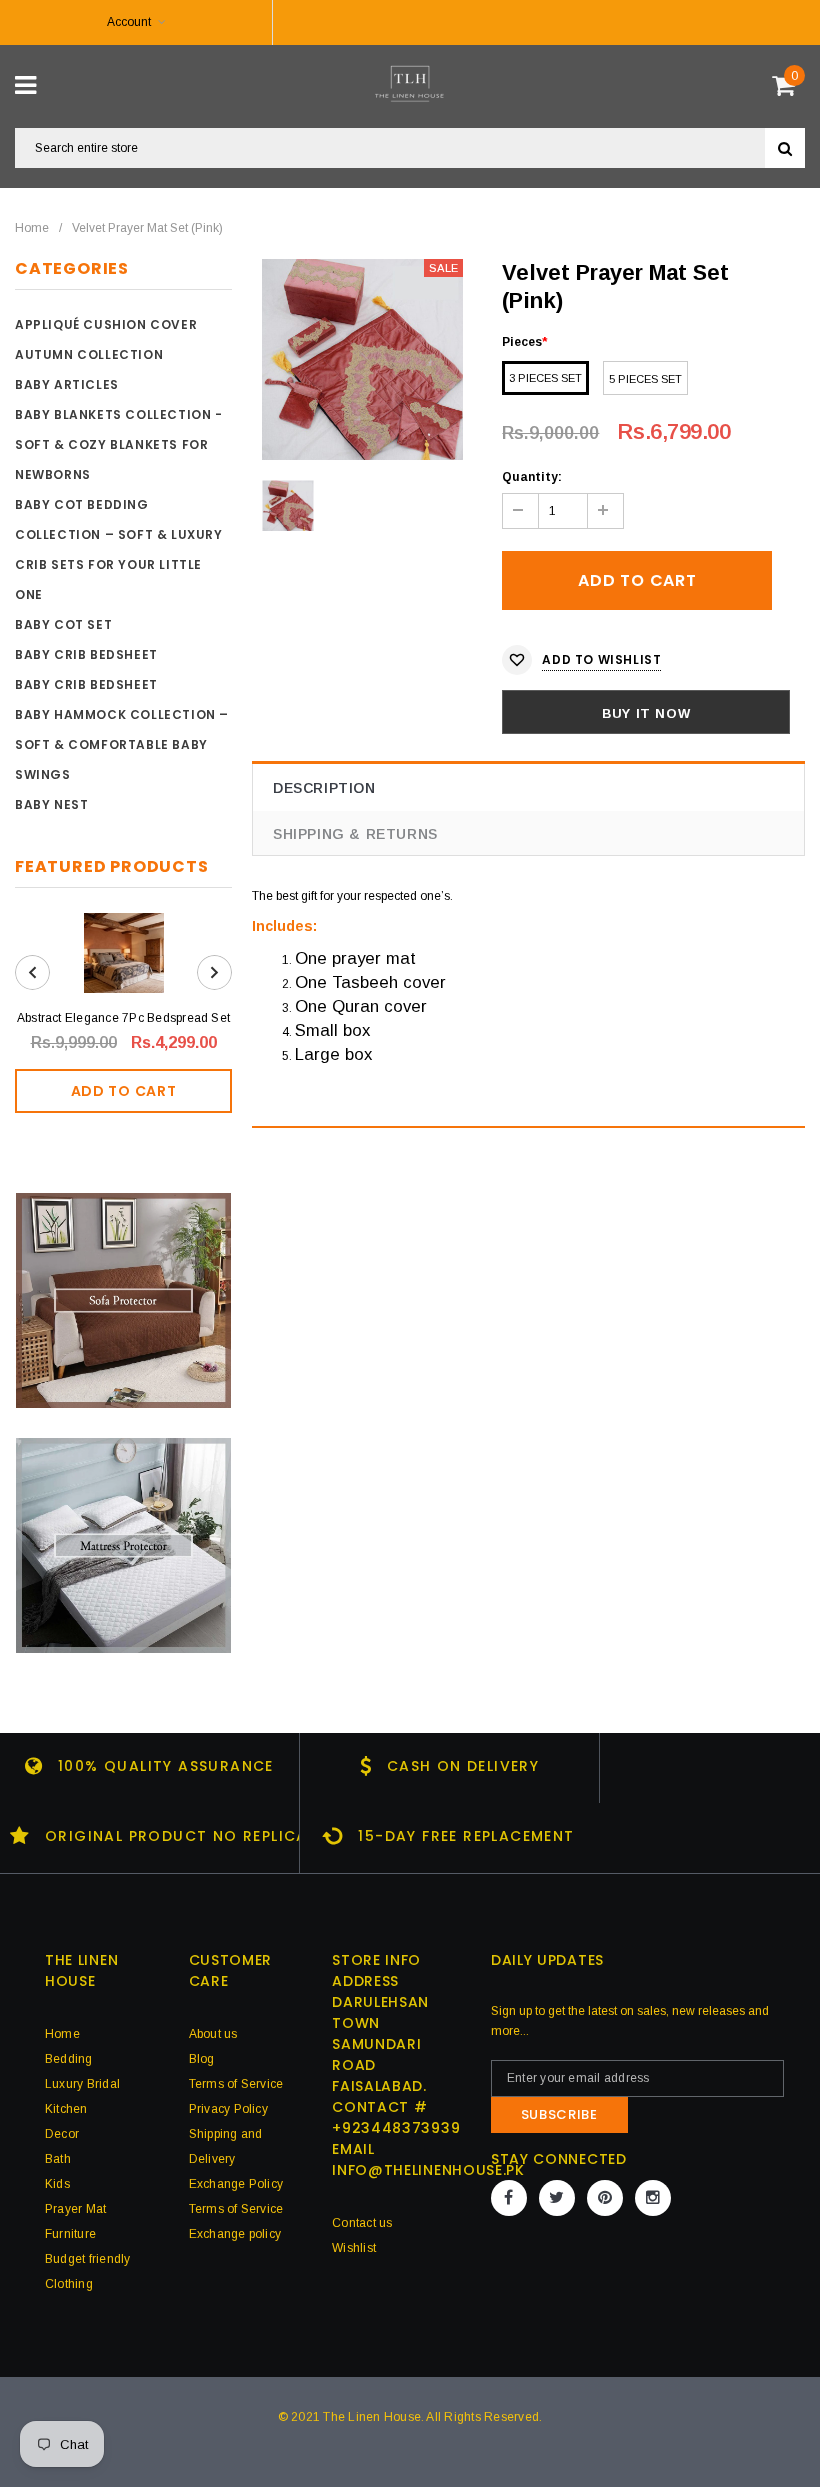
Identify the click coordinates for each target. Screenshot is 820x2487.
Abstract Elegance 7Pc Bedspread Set (123, 1018)
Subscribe (559, 2114)
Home (32, 228)
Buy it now (646, 713)
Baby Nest (51, 804)
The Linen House (372, 2417)
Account (129, 22)
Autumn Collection (89, 354)
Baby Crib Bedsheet (86, 654)
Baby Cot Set (63, 624)
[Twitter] (557, 2198)
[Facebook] (509, 2198)
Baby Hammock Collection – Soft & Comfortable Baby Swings (122, 744)
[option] (362, 359)
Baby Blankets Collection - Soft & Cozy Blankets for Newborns (119, 444)
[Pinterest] (605, 2198)
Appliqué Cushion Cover (106, 324)
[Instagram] (653, 2198)
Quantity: (532, 477)
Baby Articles (67, 384)
